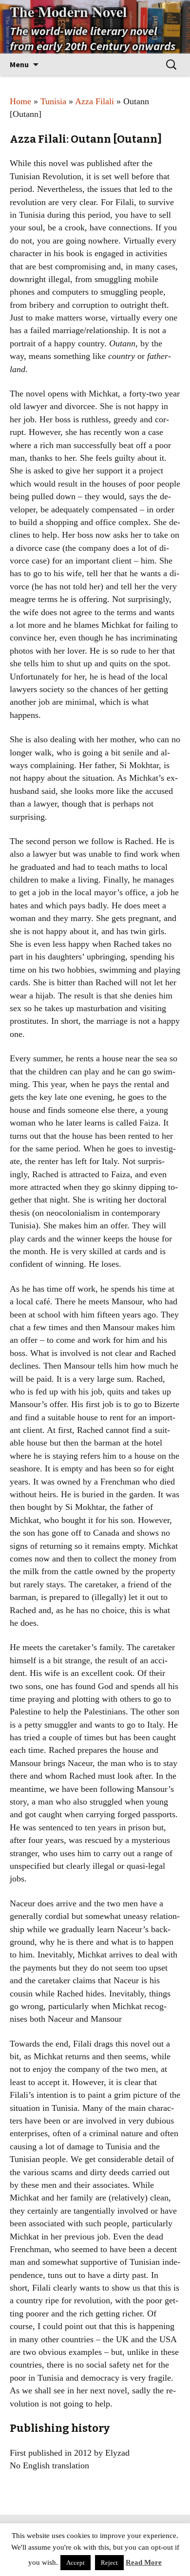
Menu (19, 64)
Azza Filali (95, 101)
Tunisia (53, 101)
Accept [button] (76, 2563)
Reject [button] (109, 2563)
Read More (144, 2562)
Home (20, 101)
